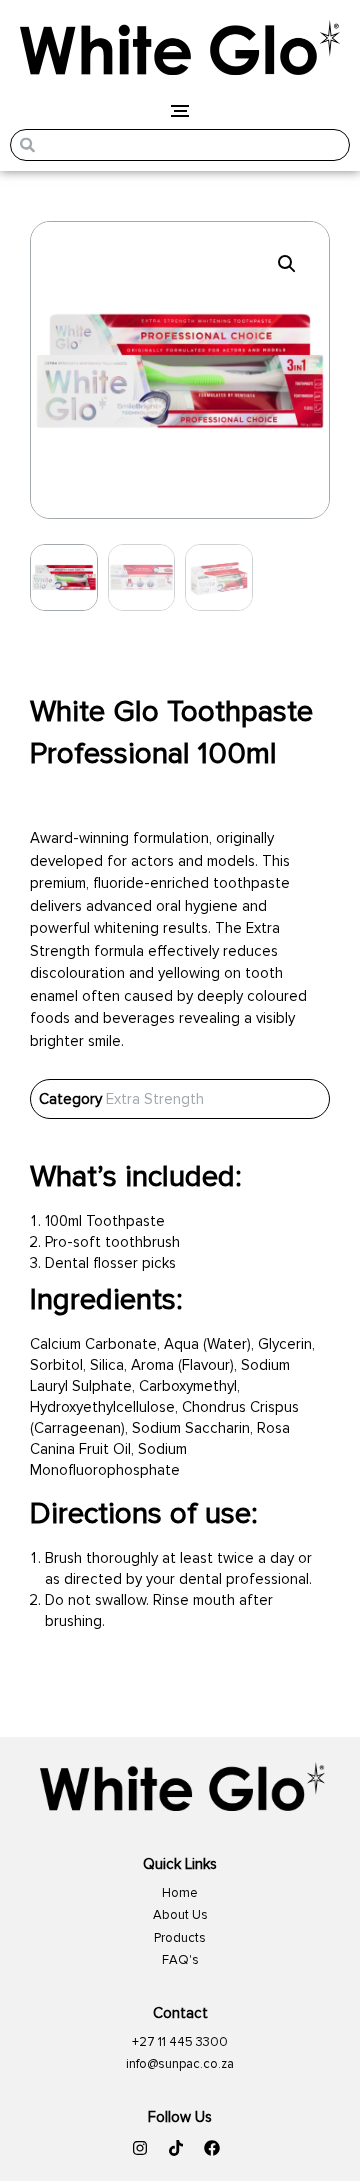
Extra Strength (155, 1099)
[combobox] (180, 145)
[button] (287, 264)
